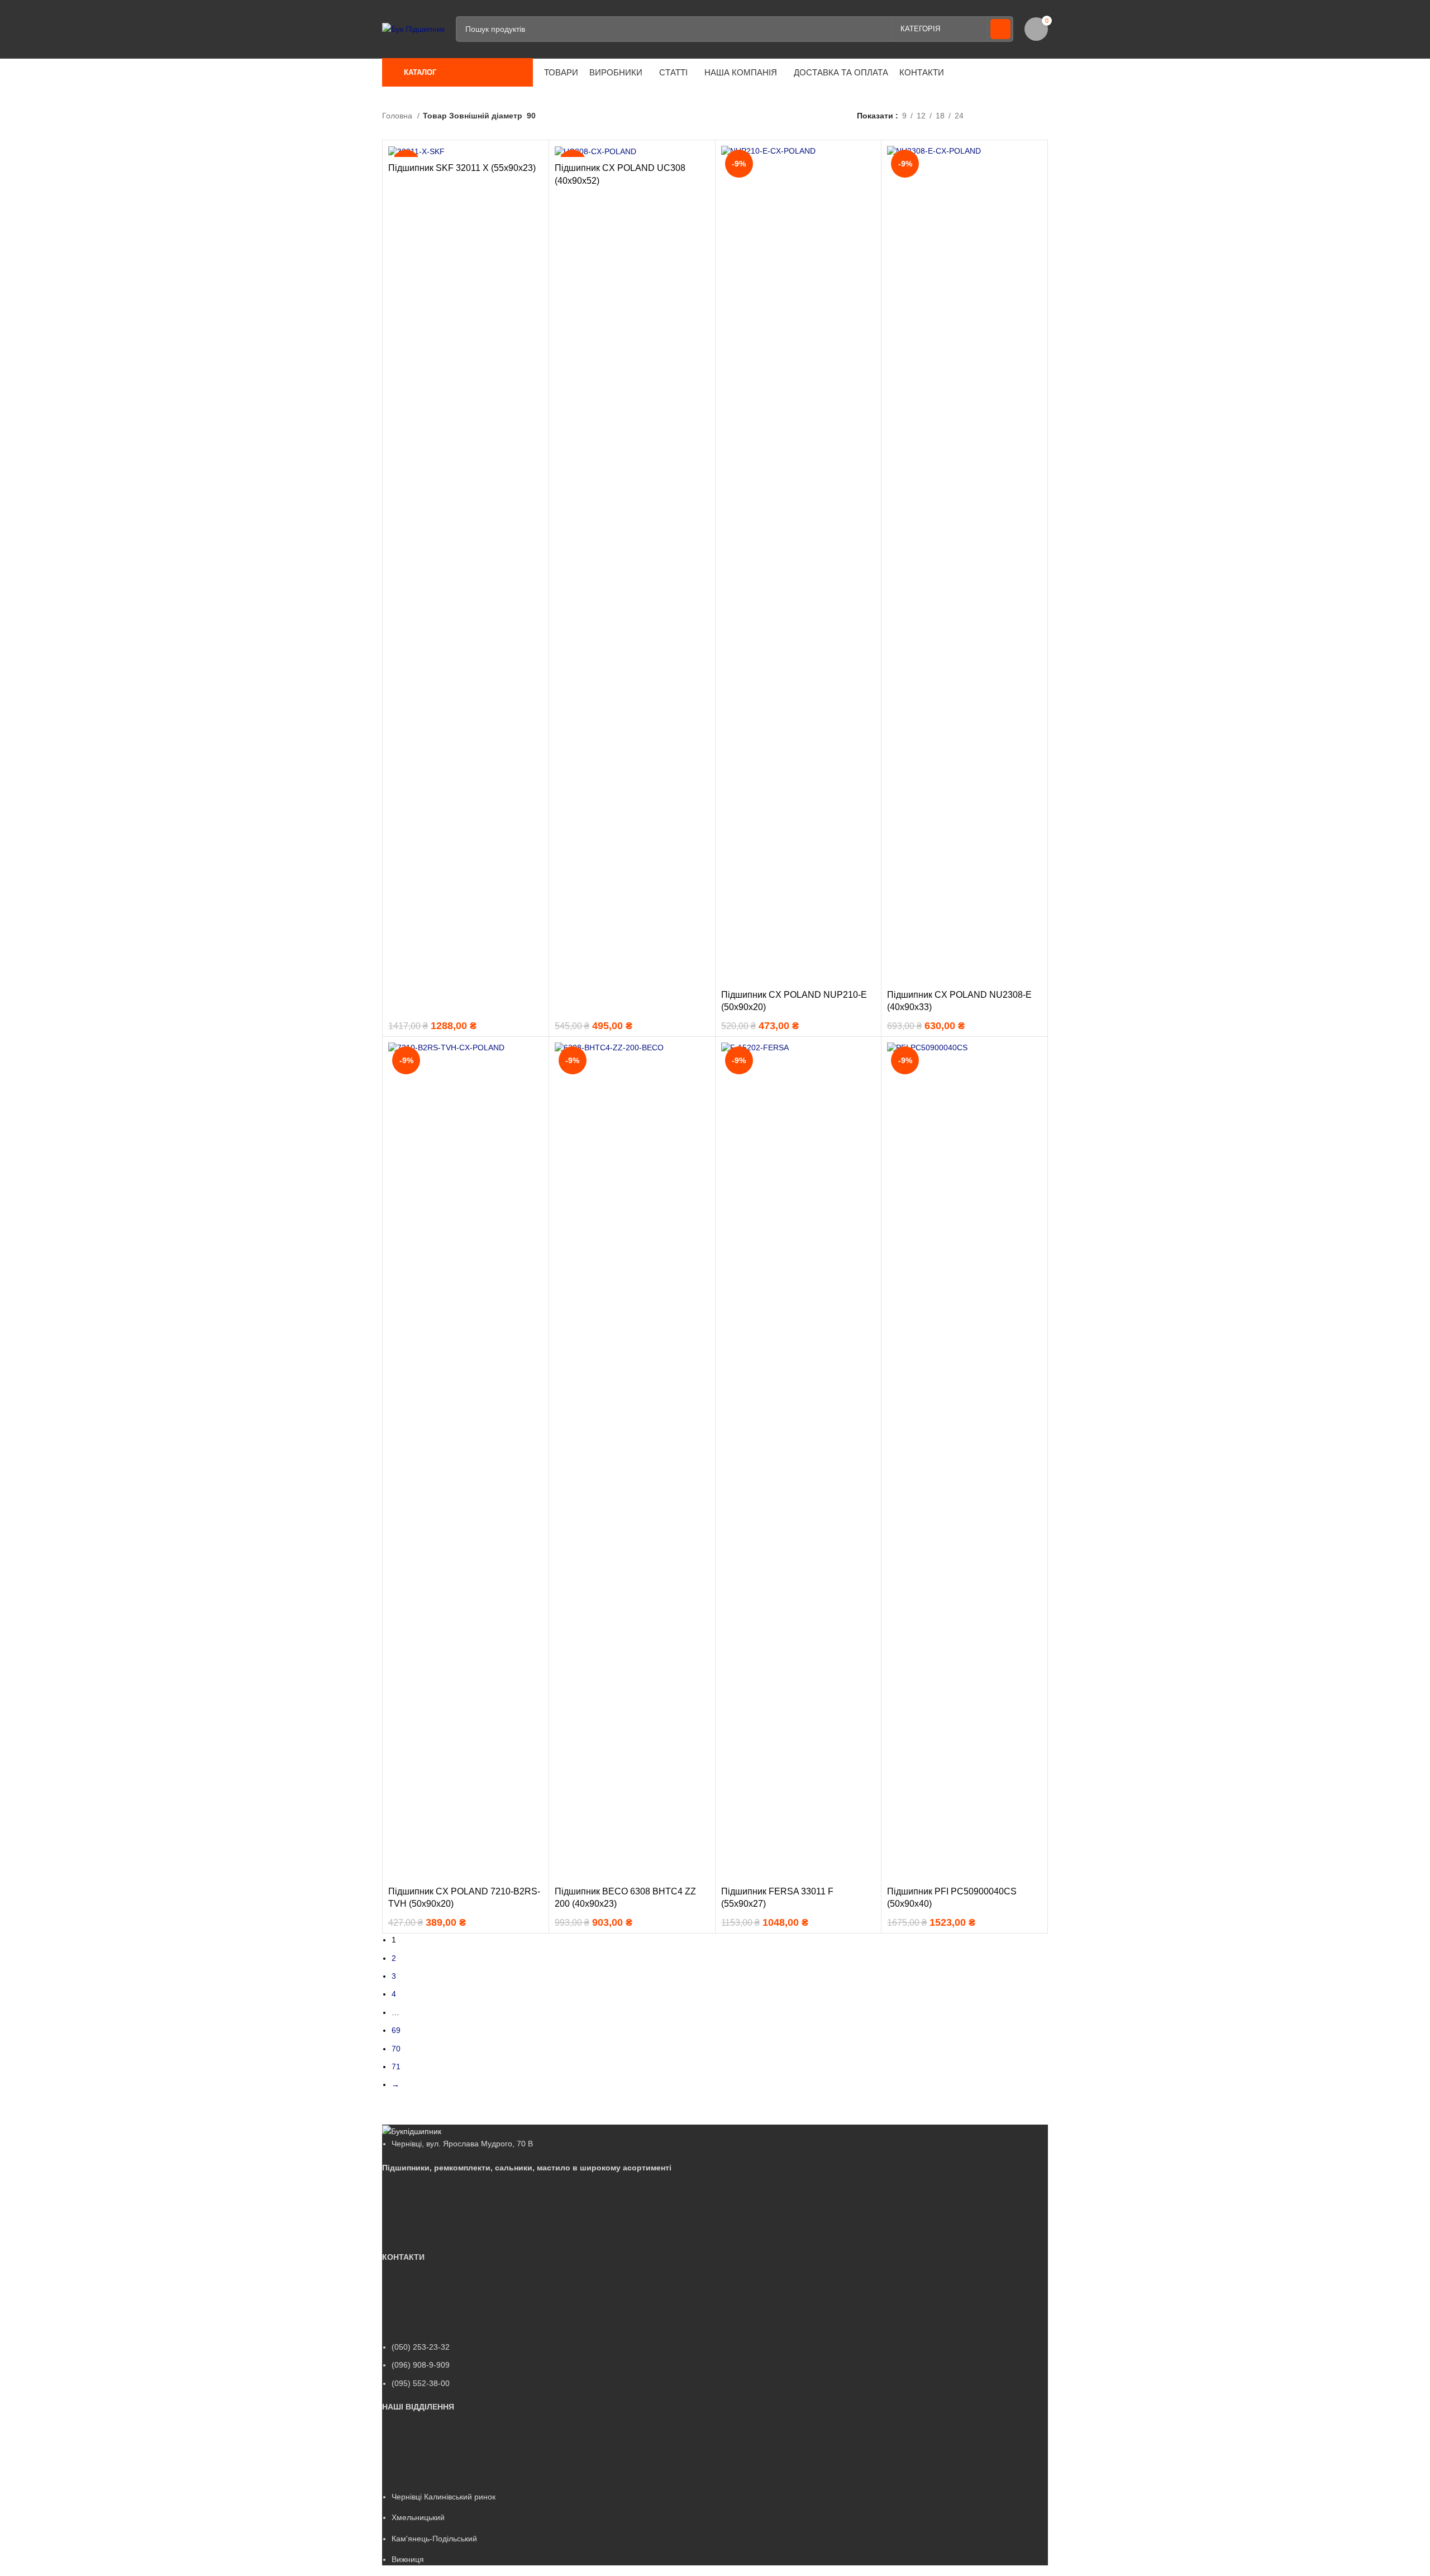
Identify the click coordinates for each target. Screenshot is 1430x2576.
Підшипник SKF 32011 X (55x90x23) (462, 168)
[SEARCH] (1000, 29)
